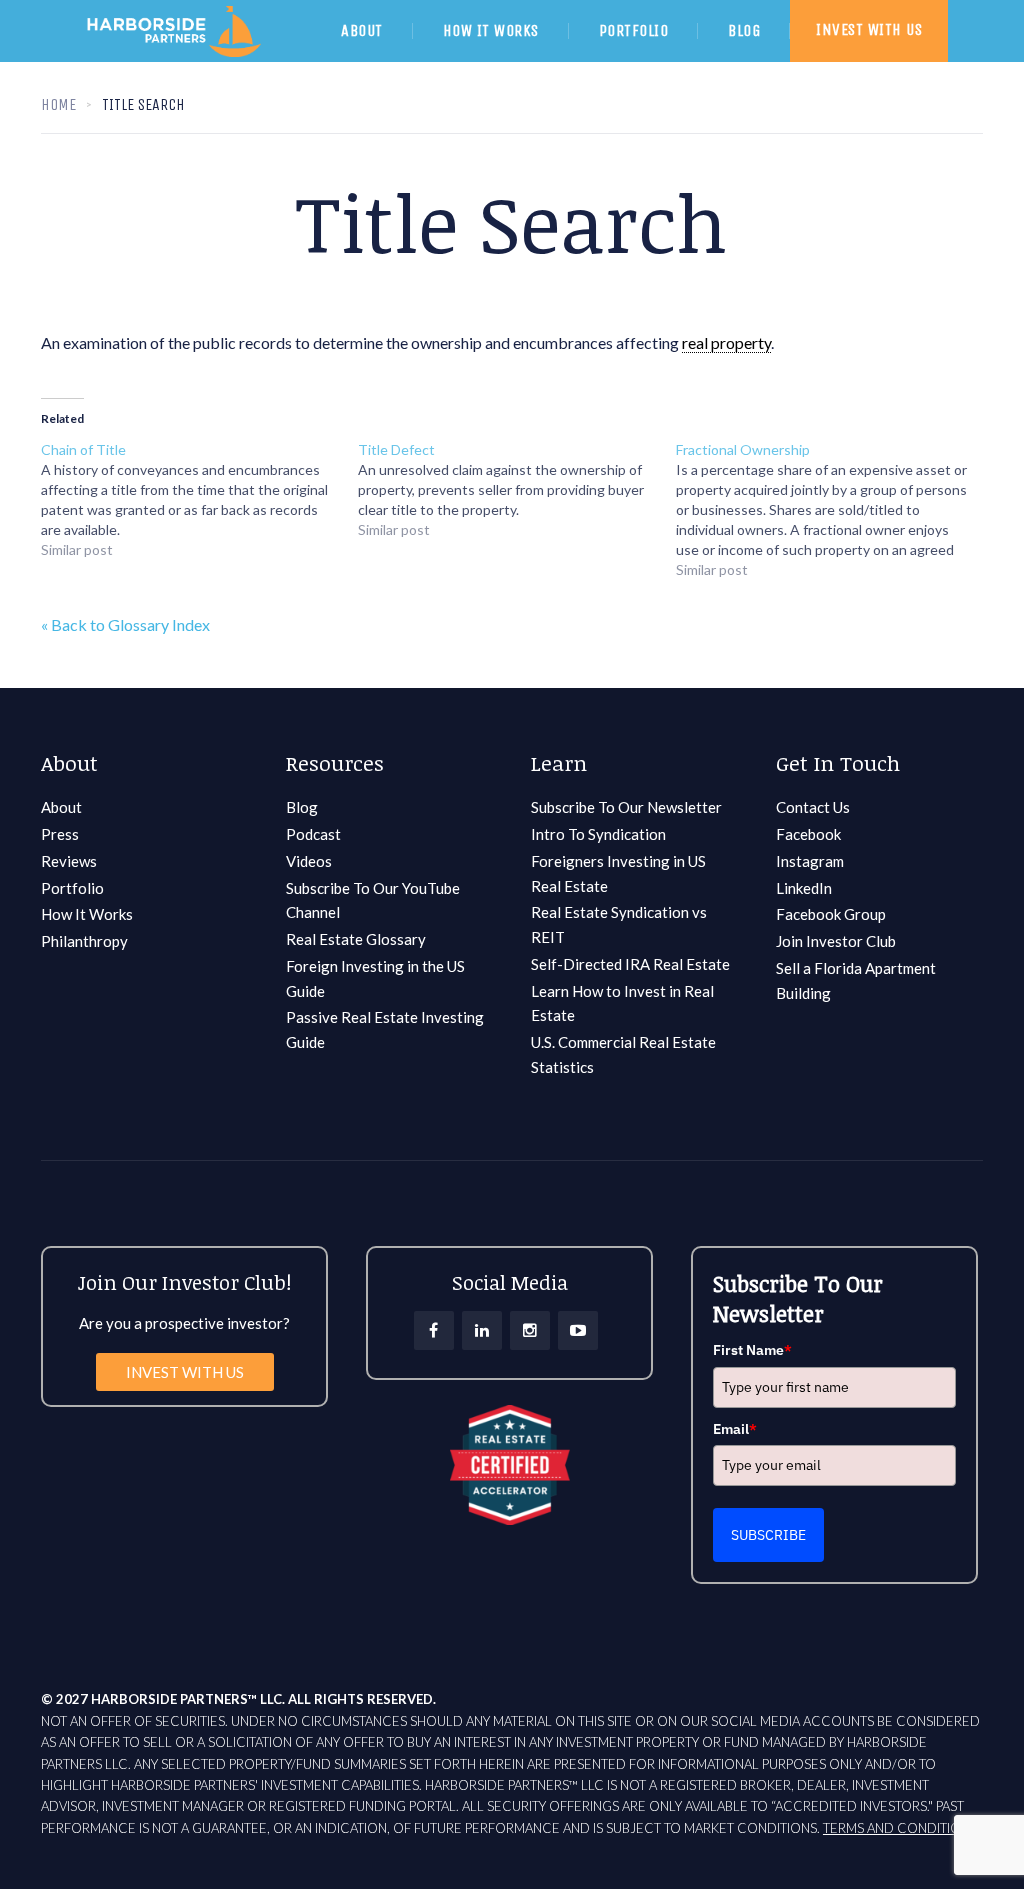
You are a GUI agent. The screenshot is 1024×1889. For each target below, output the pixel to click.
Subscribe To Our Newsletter (626, 807)
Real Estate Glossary (356, 939)
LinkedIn (804, 888)
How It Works (87, 914)
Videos (309, 861)
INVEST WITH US (869, 29)
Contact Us (813, 807)
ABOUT (362, 30)
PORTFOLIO (634, 30)
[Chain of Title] (199, 500)
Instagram (810, 861)
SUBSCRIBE (768, 1535)
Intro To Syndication (598, 834)
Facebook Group (831, 914)
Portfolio (72, 888)
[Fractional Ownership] (834, 510)
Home (58, 104)
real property (726, 342)
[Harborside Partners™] (194, 56)
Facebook (808, 834)
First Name (752, 1350)
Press (60, 834)
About (61, 807)
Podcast (313, 834)
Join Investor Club (836, 941)
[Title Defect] (516, 490)
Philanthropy (84, 941)
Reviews (69, 861)
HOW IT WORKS (491, 30)
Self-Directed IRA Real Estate (630, 964)
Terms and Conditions (900, 1828)
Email (735, 1429)
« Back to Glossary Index (125, 624)
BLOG (744, 30)
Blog (302, 807)
